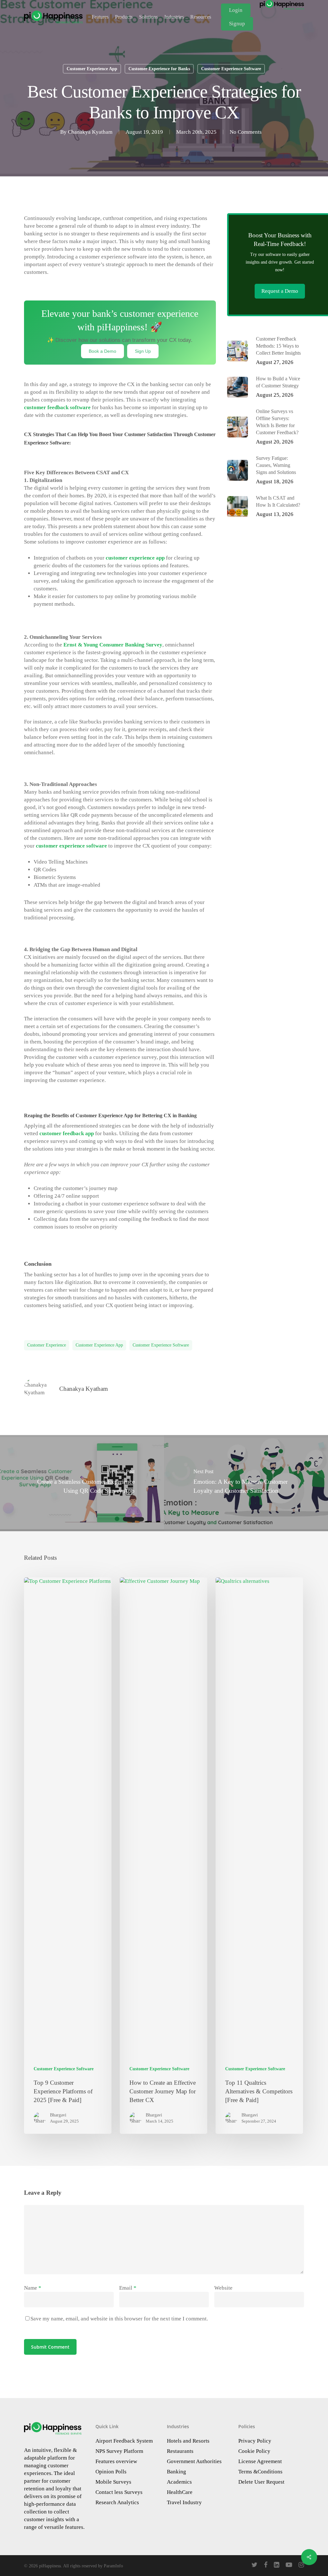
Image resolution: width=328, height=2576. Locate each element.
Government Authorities (194, 2461)
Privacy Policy (255, 2441)
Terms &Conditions (260, 2472)
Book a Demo (102, 351)
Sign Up (143, 351)
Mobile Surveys (113, 2482)
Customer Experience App (92, 69)
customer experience (47, 1345)
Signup (237, 24)
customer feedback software (57, 407)
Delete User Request (261, 2482)
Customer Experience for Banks (159, 69)
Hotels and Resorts (188, 2441)
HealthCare (180, 2492)
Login (236, 10)
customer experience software (71, 846)
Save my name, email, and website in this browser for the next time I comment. (119, 2319)
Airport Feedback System (124, 2441)
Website (223, 2288)
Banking (176, 2472)
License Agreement (260, 2461)
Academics (179, 2482)
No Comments (246, 132)
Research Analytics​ (117, 2502)
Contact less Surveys (119, 2492)
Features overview (116, 2461)
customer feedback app (67, 1133)
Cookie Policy (254, 2451)
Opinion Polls (111, 2472)
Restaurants (180, 2451)
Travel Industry (184, 2502)
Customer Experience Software (231, 69)
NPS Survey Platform (119, 2451)
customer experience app (135, 558)
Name (33, 2288)
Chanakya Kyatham (90, 132)
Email (128, 2288)
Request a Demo (280, 291)
